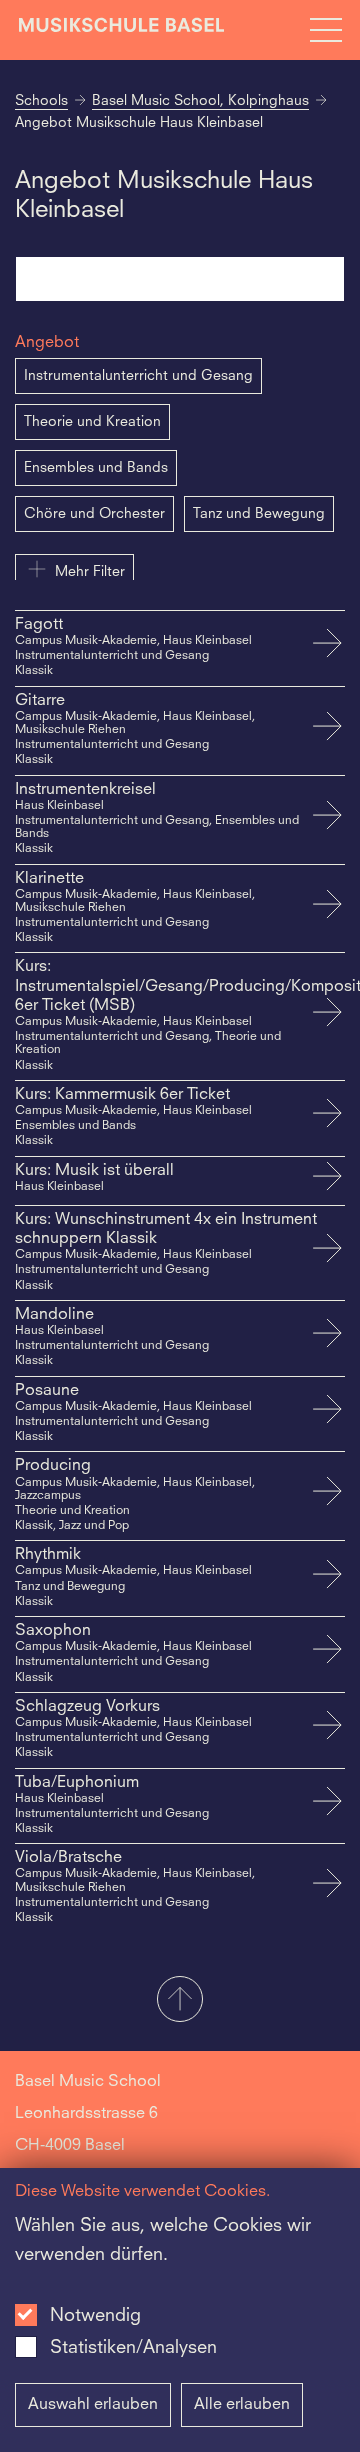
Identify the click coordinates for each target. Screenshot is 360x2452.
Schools (41, 101)
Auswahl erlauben (93, 2405)
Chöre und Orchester (94, 514)
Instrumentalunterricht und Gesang (138, 376)
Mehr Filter (90, 572)
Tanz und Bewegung (259, 514)
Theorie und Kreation (92, 422)
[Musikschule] (122, 29)
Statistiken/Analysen (133, 2348)
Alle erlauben (242, 2405)
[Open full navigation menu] (326, 30)
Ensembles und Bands (96, 468)
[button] (180, 2001)
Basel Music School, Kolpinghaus (200, 101)
